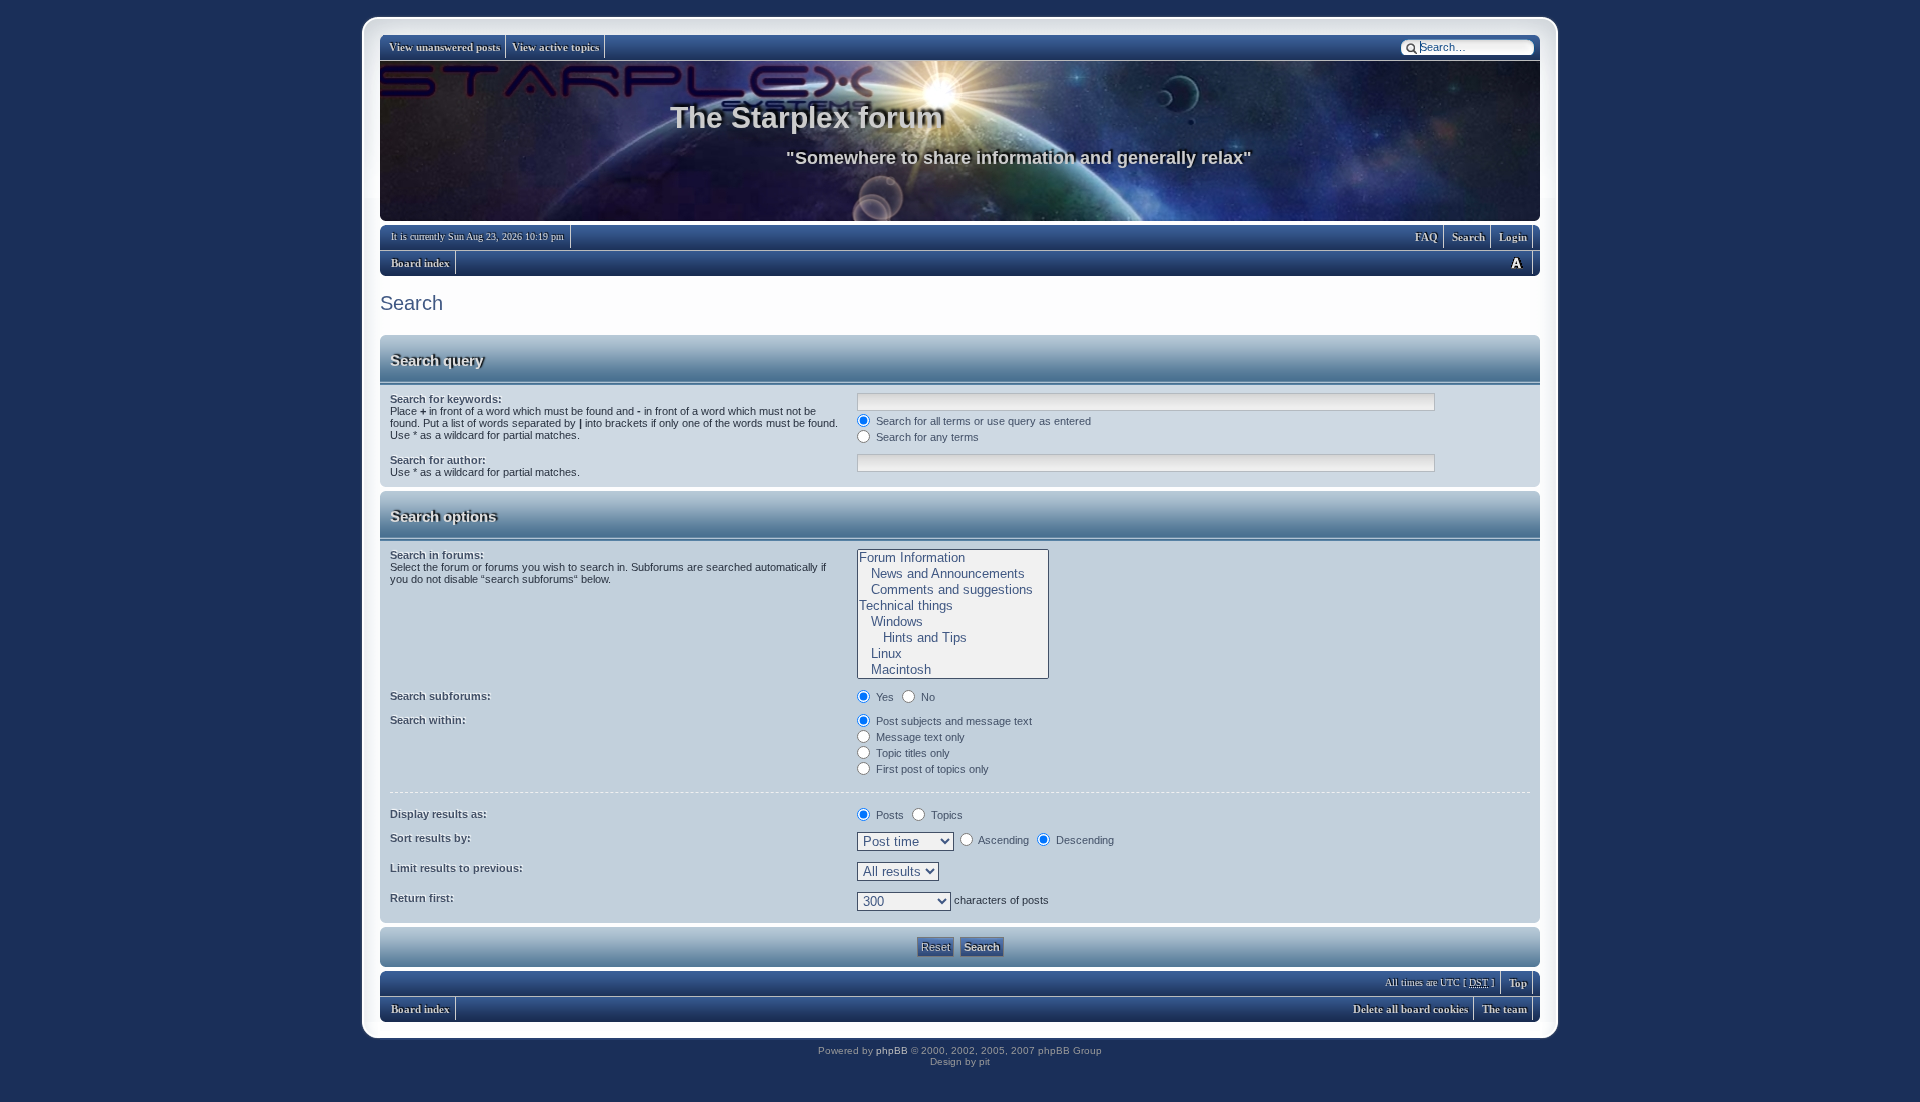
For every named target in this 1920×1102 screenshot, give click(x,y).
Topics (945, 815)
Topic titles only (911, 753)
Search (1468, 237)
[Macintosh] (952, 670)
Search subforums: (440, 696)
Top (1518, 983)
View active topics (555, 47)
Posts (888, 815)
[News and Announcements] (952, 574)
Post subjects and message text (952, 721)
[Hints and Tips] (952, 638)
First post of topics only (931, 769)
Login (1513, 237)
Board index (420, 263)
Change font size (1516, 262)
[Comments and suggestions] (952, 590)
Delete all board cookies (1410, 1009)
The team (1504, 1009)
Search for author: (438, 460)
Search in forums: (437, 555)
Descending (1083, 840)
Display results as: (438, 814)
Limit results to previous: (456, 868)
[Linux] (952, 654)
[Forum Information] (952, 558)
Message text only (919, 737)
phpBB (892, 1050)
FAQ (1426, 237)
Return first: (422, 898)
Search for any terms (926, 437)
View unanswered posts (444, 47)
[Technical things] (952, 606)
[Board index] (960, 141)
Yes (883, 697)
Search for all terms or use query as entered (982, 421)
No (926, 697)
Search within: (428, 720)
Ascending (1002, 840)
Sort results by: (430, 838)
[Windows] (952, 622)
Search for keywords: (446, 399)
